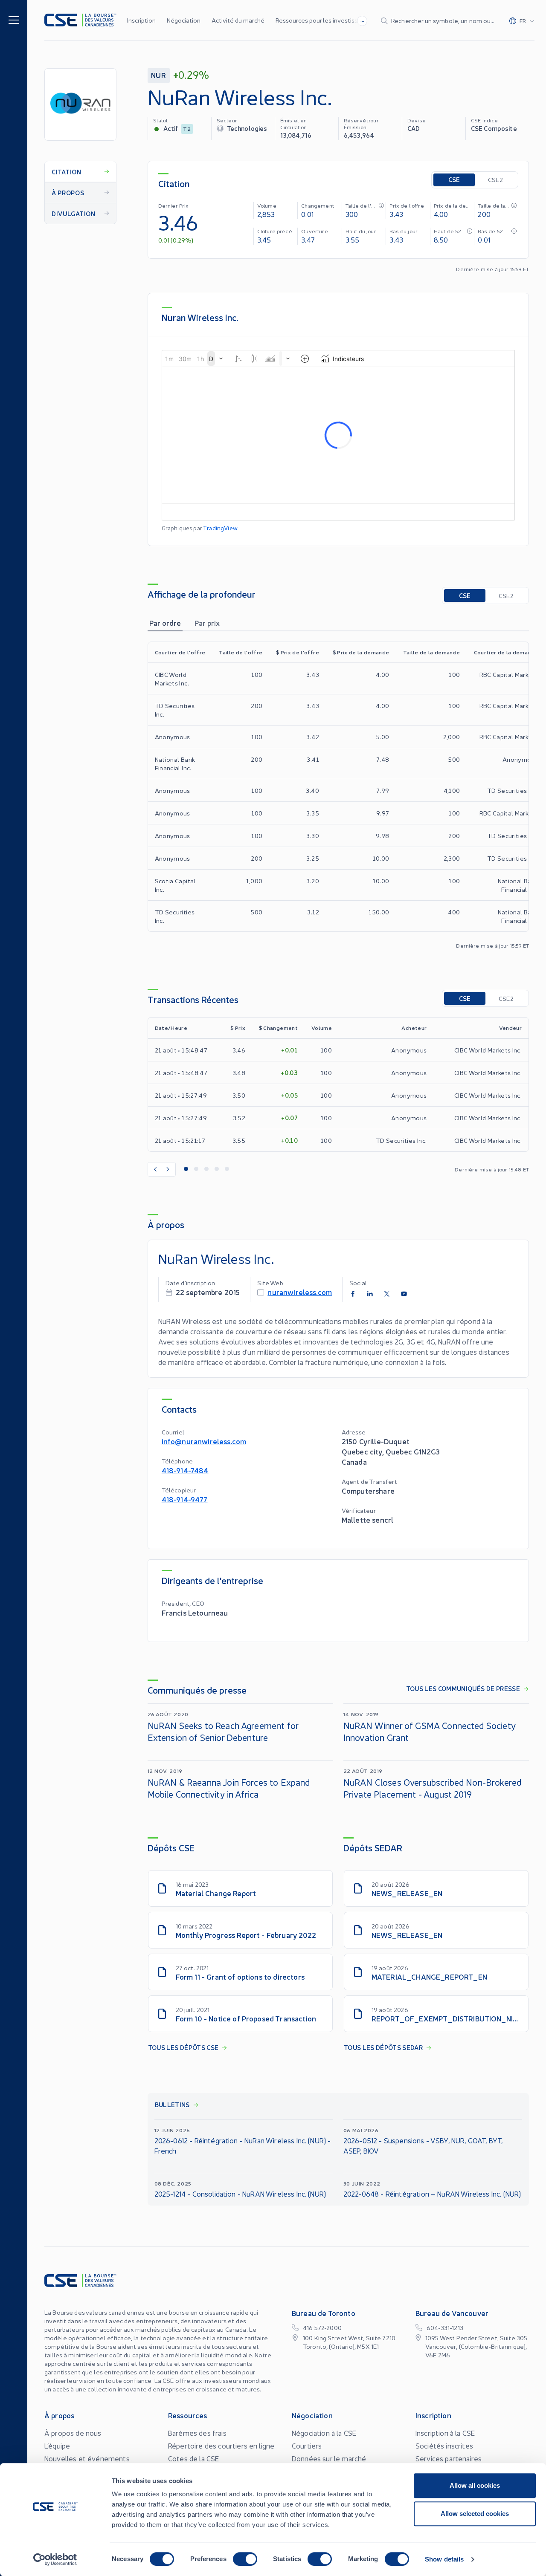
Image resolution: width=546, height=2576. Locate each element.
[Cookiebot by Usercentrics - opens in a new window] (55, 2559)
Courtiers (307, 2446)
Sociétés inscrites (444, 2446)
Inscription (141, 20)
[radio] (454, 180)
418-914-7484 (185, 1470)
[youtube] (404, 1294)
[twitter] (387, 1294)
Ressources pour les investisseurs (323, 20)
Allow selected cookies (475, 2514)
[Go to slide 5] (227, 1169)
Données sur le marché (329, 2458)
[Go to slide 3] (206, 1169)
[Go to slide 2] (196, 1169)
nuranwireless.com (300, 1292)
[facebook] (353, 1294)
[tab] (165, 623)
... (362, 20)
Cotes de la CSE (193, 2458)
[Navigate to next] (168, 1169)
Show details (444, 2559)
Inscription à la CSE (445, 2433)
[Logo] (80, 20)
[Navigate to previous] (155, 1169)
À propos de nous (73, 2433)
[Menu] (14, 19)
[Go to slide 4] (217, 1169)
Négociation (184, 20)
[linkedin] (370, 1294)
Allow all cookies (475, 2485)
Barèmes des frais (197, 2433)
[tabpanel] (338, 795)
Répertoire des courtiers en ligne (221, 2446)
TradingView (220, 528)
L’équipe (57, 2446)
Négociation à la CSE (324, 2433)
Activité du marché (238, 20)
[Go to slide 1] (186, 1169)
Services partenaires (449, 2458)
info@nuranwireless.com (204, 1441)
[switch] (245, 2559)
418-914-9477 (185, 1499)
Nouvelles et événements (87, 2458)
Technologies (247, 128)
